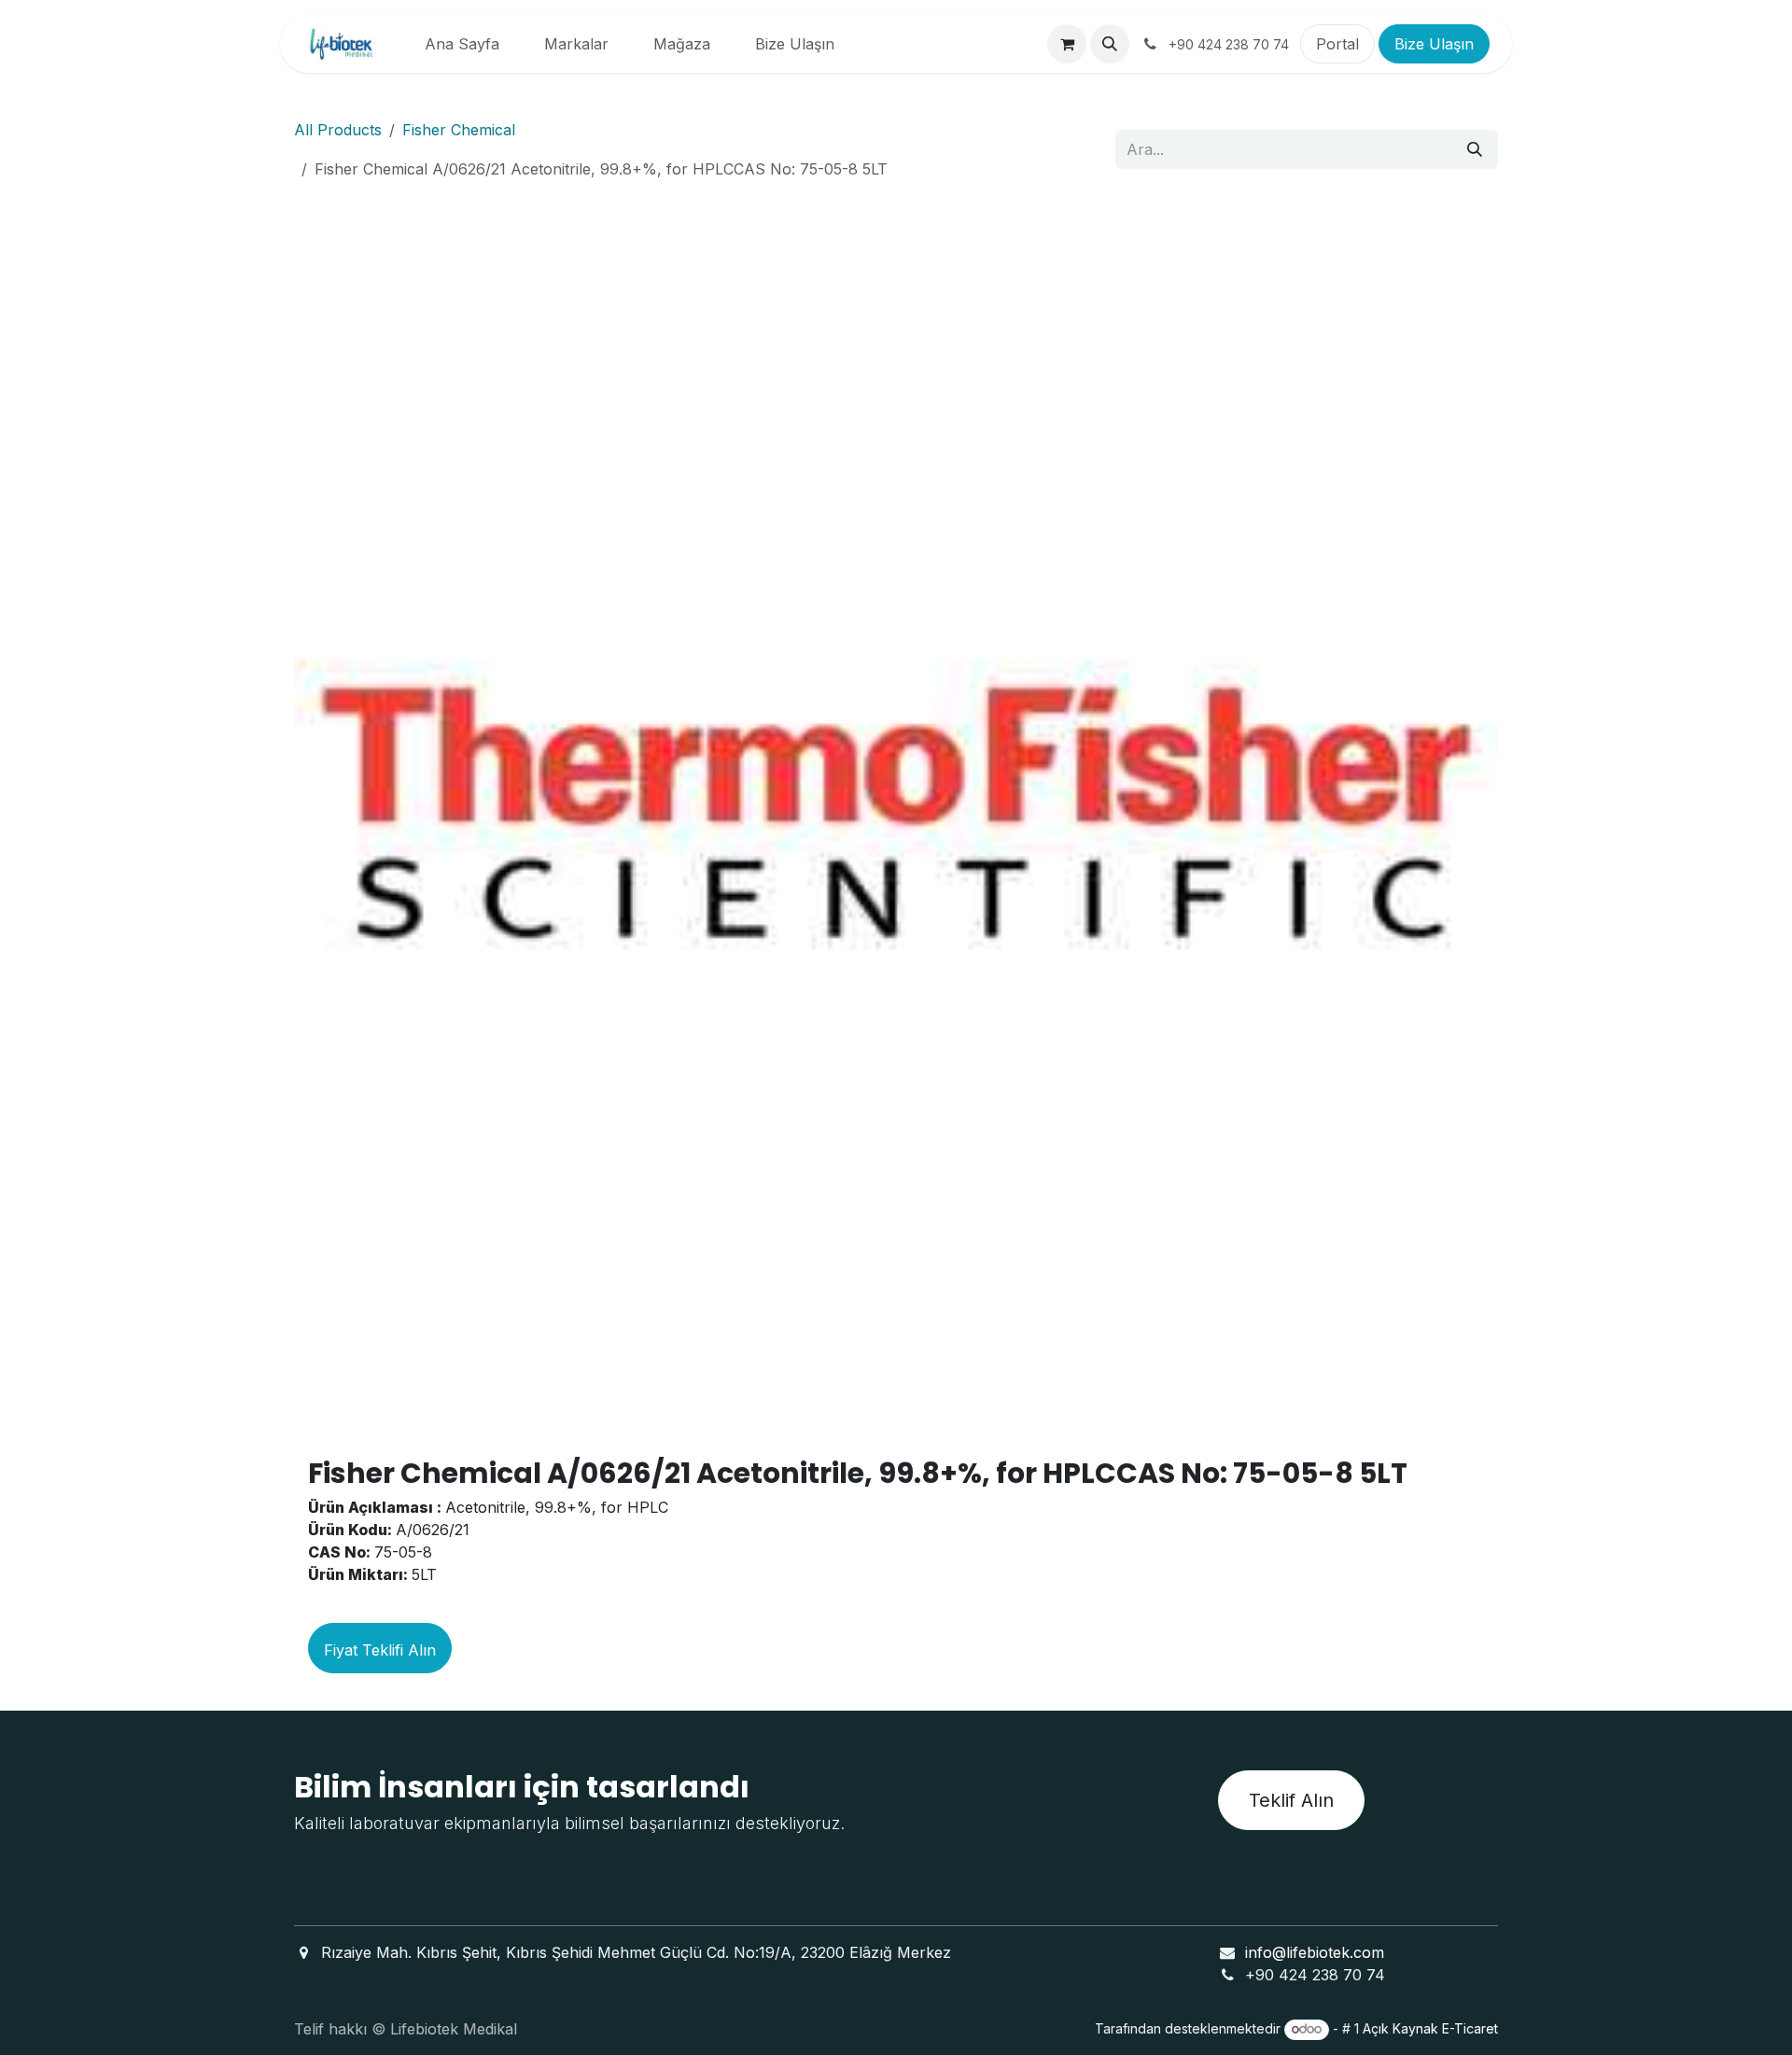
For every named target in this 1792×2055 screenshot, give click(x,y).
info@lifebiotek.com (1315, 1952)
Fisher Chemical (459, 130)
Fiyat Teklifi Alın (380, 1650)
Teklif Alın (1291, 1800)
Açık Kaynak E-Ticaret (1430, 2028)
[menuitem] (462, 44)
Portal (1337, 44)
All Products (338, 130)
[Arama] (1475, 149)
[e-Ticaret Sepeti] (1067, 44)
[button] (1110, 44)
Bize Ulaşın (1434, 44)
